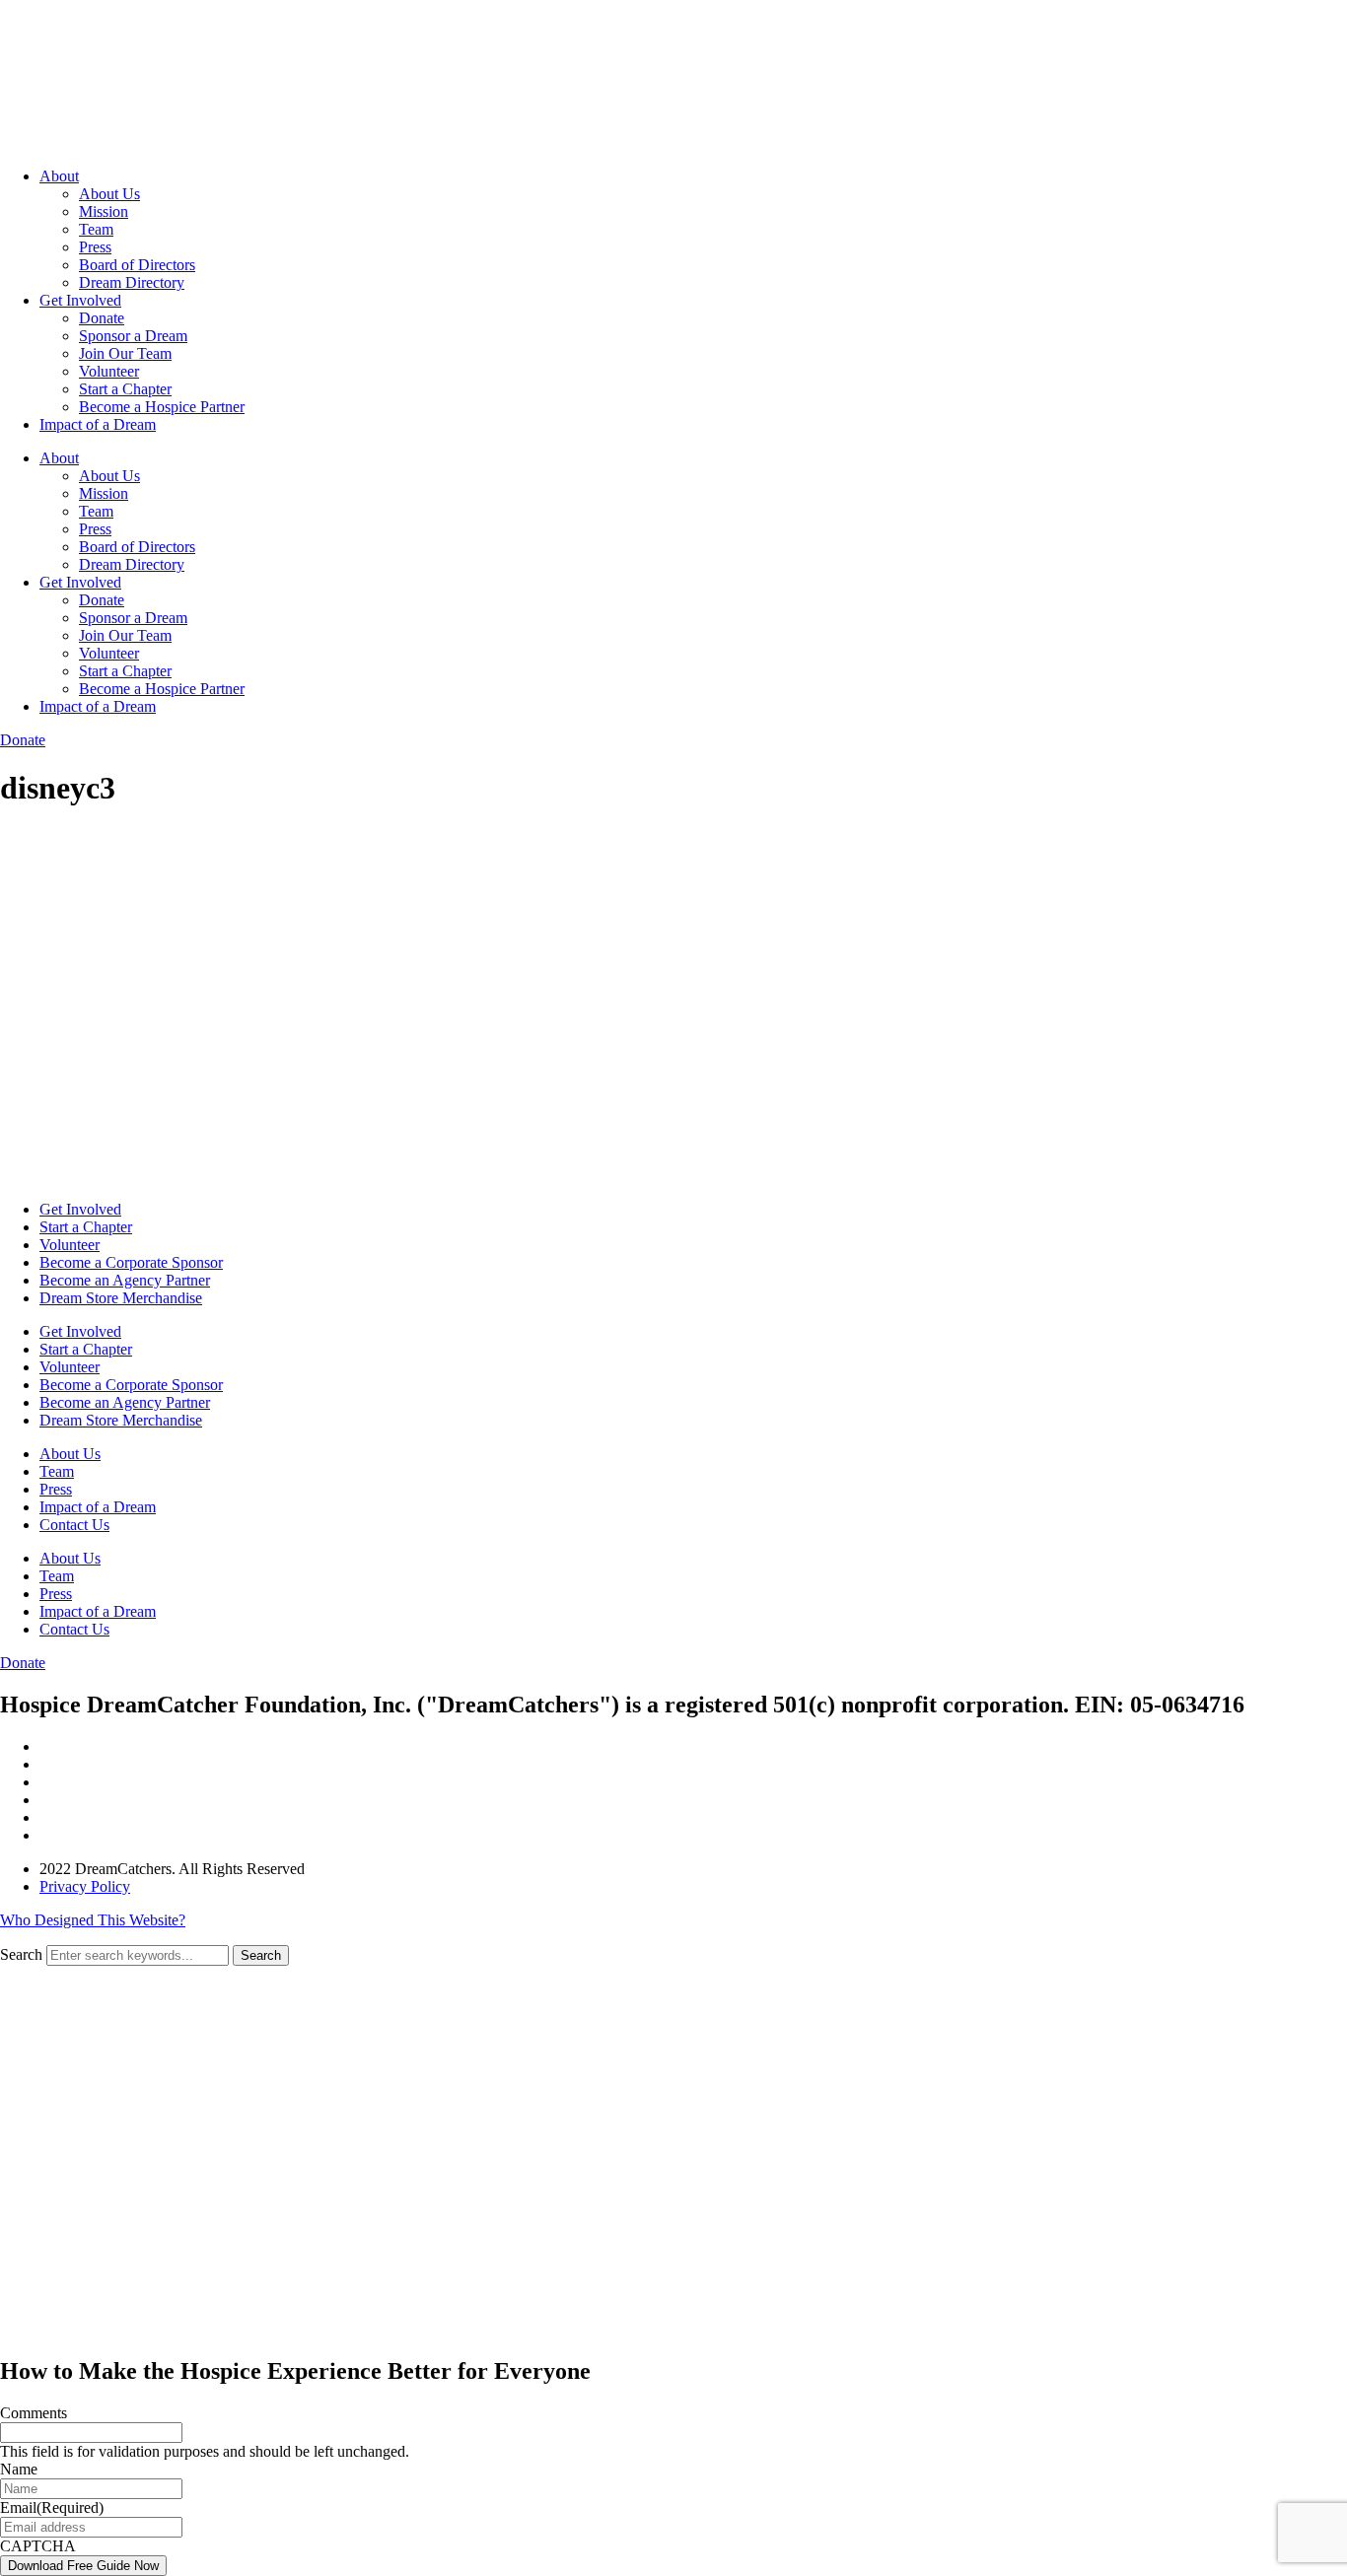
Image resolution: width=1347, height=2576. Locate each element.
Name (19, 2469)
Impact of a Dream (98, 424)
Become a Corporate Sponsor (131, 1262)
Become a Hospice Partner (162, 407)
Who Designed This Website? (93, 1920)
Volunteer (109, 371)
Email (52, 2507)
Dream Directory (132, 282)
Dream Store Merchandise (121, 1298)
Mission (104, 211)
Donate (102, 318)
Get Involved (80, 300)
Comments (34, 2413)
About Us (109, 194)
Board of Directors (137, 265)
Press (95, 247)
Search (21, 1954)
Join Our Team (125, 353)
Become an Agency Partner (125, 1280)
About (59, 176)
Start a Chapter (125, 389)
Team (96, 229)
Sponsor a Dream (133, 336)
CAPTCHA (38, 2546)
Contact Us (74, 1525)
